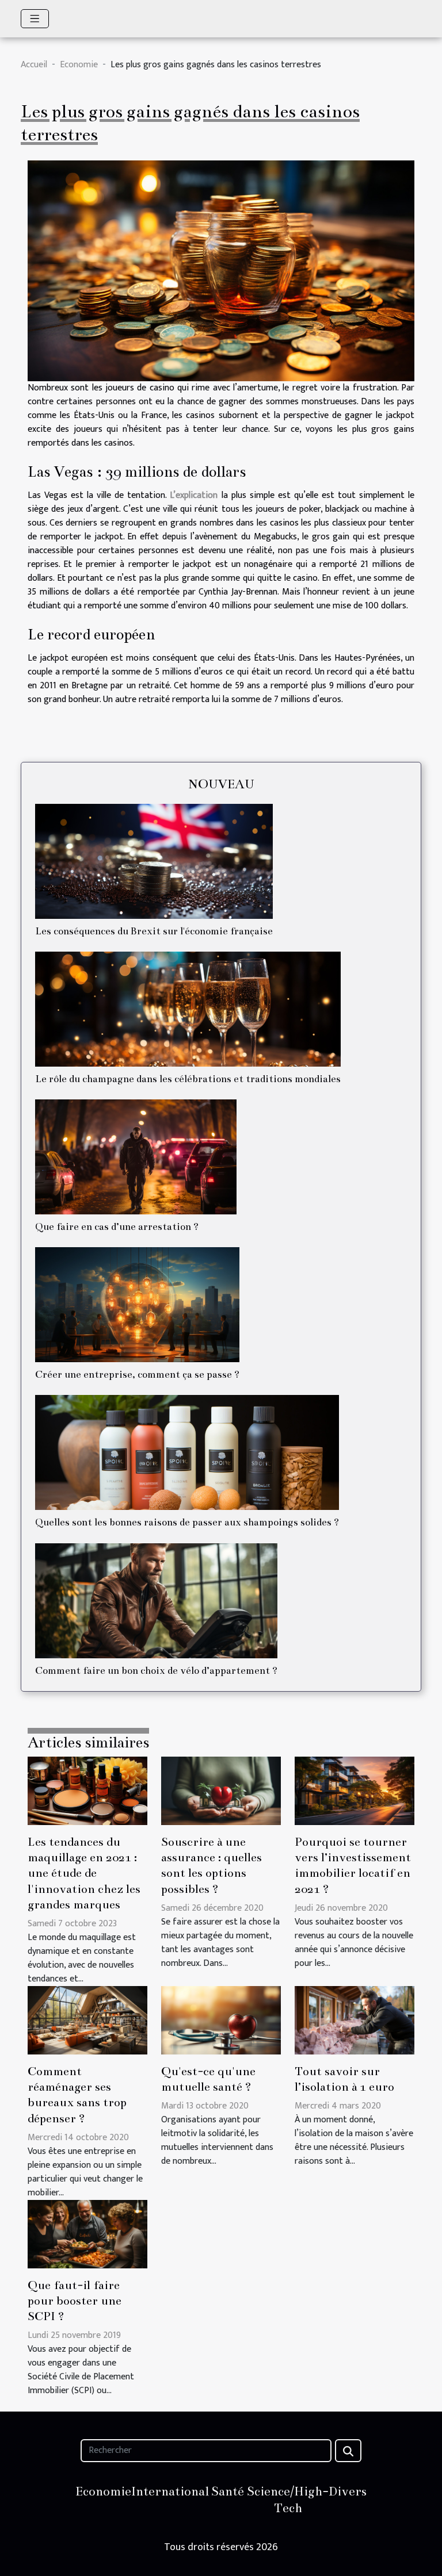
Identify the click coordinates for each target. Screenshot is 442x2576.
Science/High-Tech (288, 2500)
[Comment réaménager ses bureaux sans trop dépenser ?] (87, 2020)
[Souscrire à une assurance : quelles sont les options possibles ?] (221, 1790)
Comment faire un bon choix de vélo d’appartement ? (156, 1671)
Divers (348, 2491)
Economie (79, 65)
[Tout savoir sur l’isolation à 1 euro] (355, 2020)
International (170, 2491)
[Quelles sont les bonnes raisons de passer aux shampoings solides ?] (187, 1452)
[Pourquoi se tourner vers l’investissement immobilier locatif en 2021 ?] (355, 1790)
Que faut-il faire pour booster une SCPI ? (75, 2301)
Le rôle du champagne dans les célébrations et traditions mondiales (188, 1079)
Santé (228, 2491)
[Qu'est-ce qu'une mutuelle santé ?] (221, 2020)
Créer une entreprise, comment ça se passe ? (137, 1375)
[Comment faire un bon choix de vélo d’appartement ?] (156, 1601)
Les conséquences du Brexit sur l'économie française (154, 931)
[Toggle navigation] (35, 19)
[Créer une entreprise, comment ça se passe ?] (137, 1305)
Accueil (34, 65)
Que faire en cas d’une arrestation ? (117, 1227)
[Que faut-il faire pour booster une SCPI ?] (87, 2234)
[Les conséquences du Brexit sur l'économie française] (154, 861)
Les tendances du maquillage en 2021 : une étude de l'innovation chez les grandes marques (84, 1873)
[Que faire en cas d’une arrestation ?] (136, 1157)
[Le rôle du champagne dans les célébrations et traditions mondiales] (188, 1009)
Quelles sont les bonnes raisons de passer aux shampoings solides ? (187, 1522)
